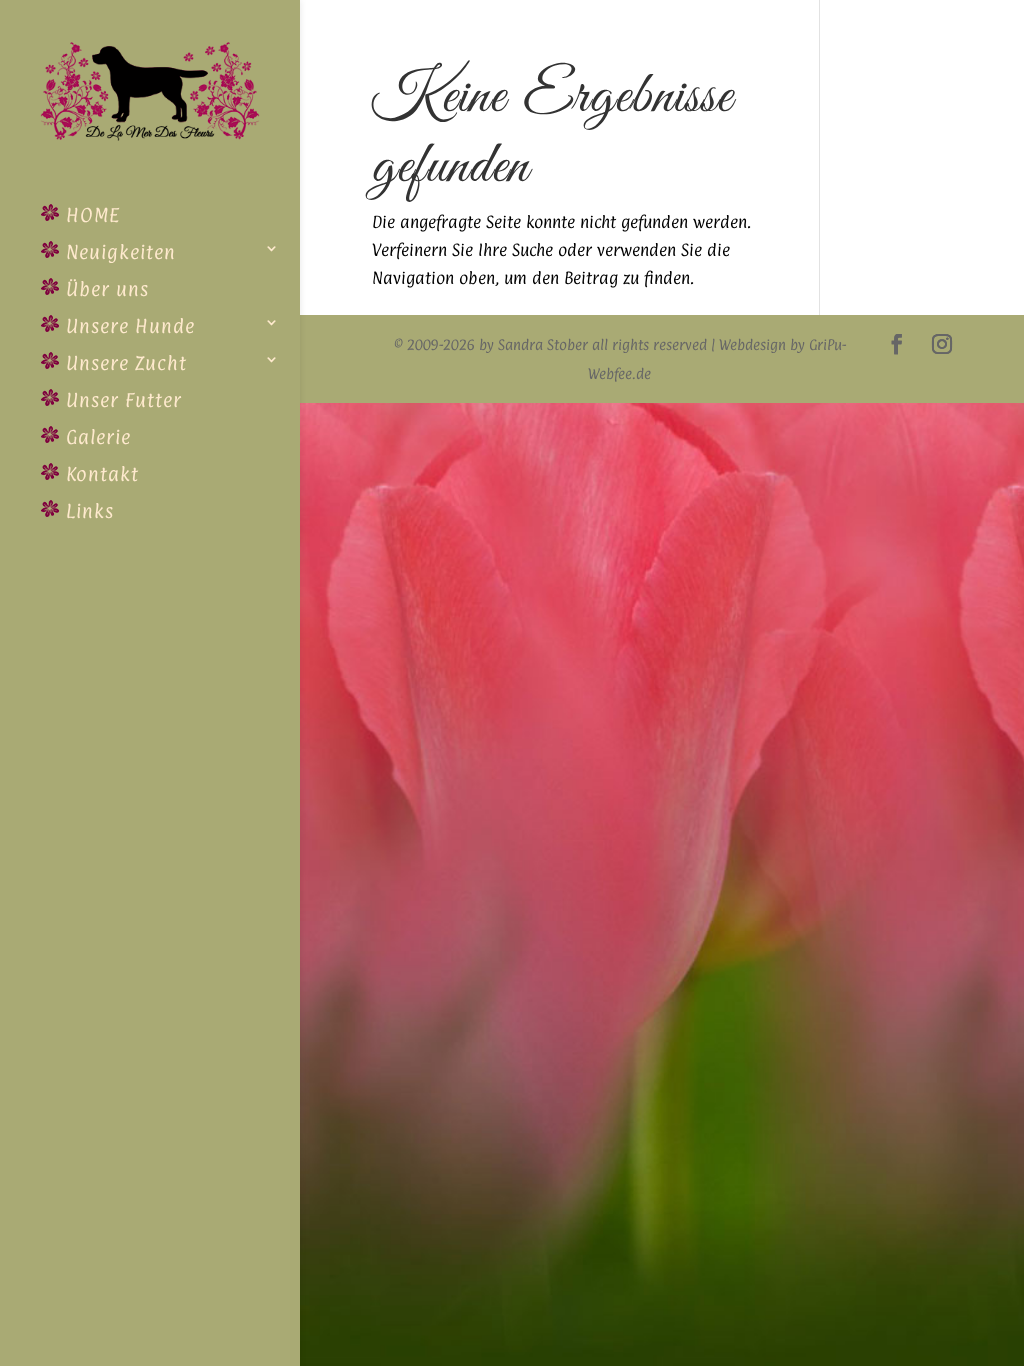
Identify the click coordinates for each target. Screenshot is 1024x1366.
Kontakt (99, 474)
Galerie (95, 437)
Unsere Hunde (127, 326)
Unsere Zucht (123, 363)
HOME (90, 215)
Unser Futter (121, 400)
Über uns (104, 289)
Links (87, 511)
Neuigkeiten (118, 252)
